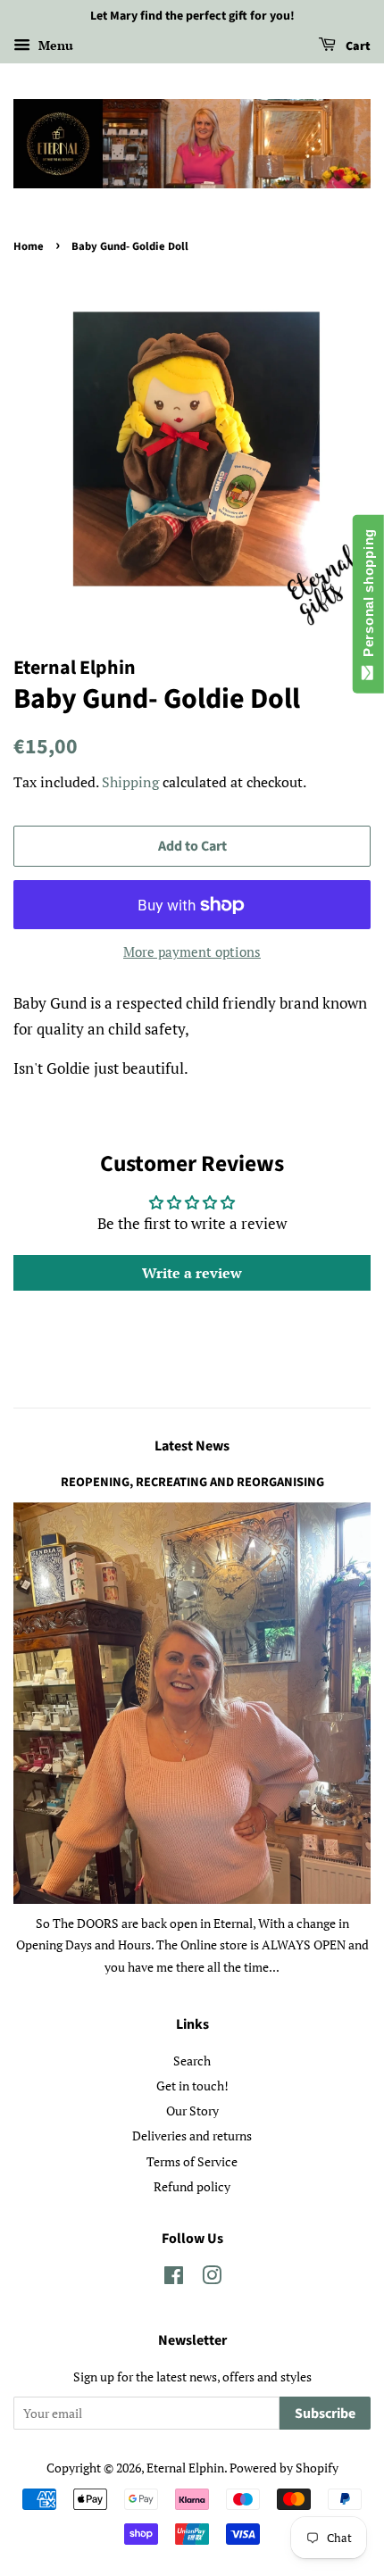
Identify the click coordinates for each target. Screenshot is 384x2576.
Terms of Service (192, 2161)
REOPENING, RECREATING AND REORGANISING (192, 1482)
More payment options (192, 951)
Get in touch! (192, 2086)
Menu (54, 45)
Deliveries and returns (192, 2136)
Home (29, 246)
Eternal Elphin (185, 2468)
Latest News (192, 1446)
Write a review (192, 1273)
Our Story (192, 2111)
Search (192, 2061)
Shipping (130, 782)
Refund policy (192, 2186)
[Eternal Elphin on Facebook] (174, 2278)
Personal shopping (368, 597)
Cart (357, 46)
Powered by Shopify (284, 2468)
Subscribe (325, 2414)
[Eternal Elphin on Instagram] (212, 2278)
